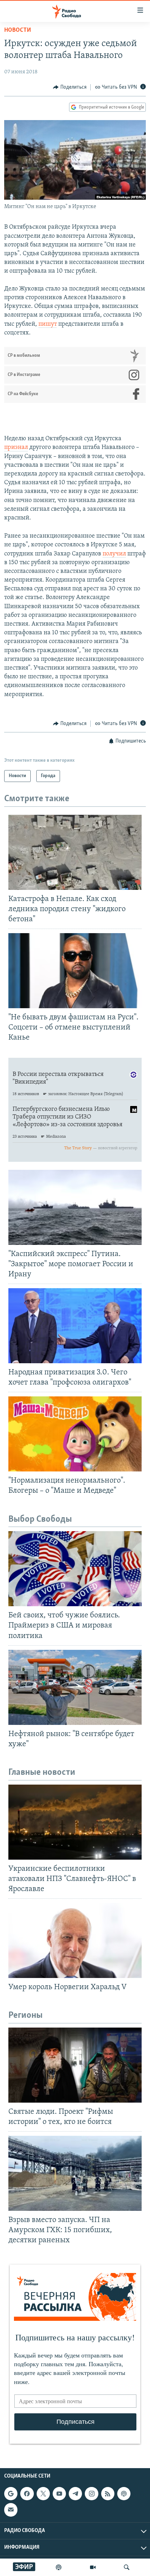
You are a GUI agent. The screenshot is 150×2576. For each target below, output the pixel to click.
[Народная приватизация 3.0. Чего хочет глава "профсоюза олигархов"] (75, 1326)
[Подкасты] (124, 2494)
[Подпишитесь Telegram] (75, 2494)
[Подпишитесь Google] (11, 2494)
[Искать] (127, 2567)
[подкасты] (59, 2567)
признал (16, 448)
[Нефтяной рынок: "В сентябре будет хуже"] (75, 1687)
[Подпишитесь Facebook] (27, 2494)
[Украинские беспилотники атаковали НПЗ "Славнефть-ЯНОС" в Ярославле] (75, 1822)
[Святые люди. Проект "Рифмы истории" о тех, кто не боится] (75, 2065)
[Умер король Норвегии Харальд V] (75, 1940)
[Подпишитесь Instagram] (91, 2494)
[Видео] (93, 2567)
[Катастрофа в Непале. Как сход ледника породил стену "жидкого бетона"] (75, 852)
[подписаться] (11, 2510)
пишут (48, 324)
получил (114, 554)
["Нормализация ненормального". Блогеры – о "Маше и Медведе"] (75, 1434)
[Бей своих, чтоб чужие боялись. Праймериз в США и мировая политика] (75, 1569)
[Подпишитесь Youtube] (59, 2494)
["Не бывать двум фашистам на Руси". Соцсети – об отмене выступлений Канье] (75, 971)
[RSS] (108, 2494)
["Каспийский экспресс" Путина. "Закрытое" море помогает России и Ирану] (75, 1207)
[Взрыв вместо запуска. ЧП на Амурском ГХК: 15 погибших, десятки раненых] (75, 2173)
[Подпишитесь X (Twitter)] (43, 2494)
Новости (18, 30)
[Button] (70, 87)
